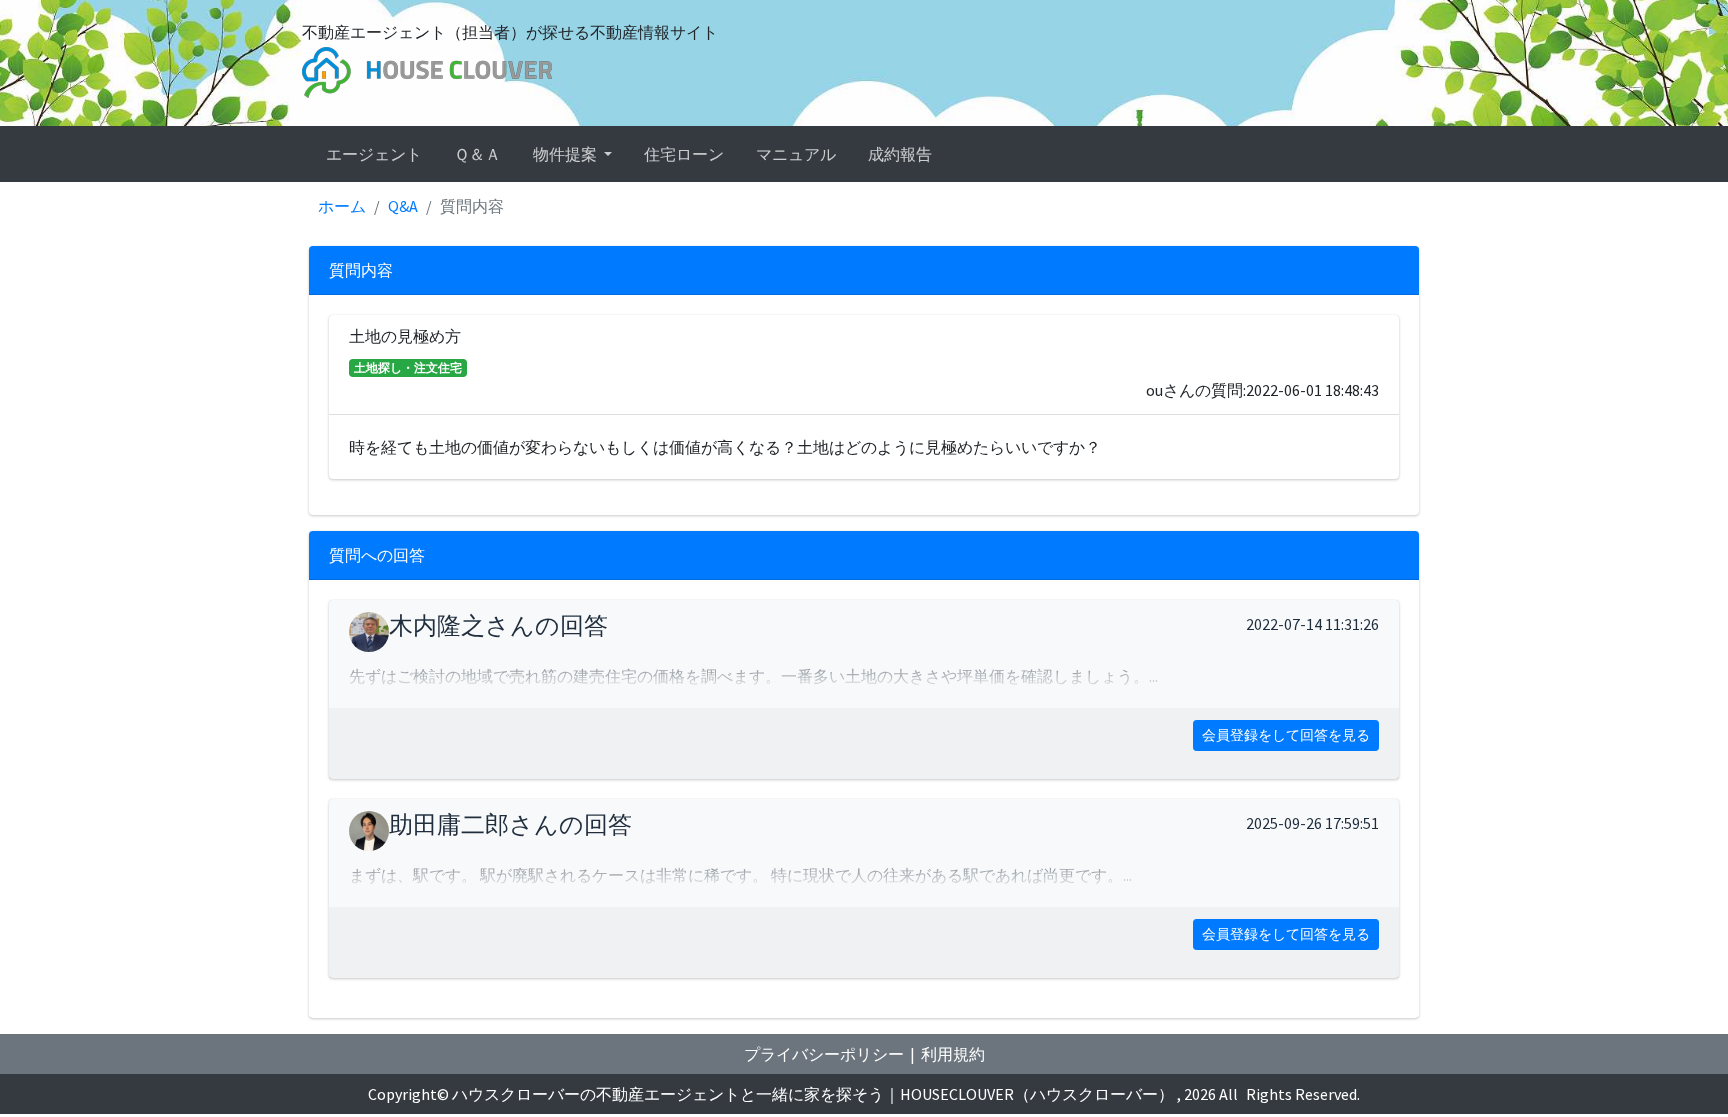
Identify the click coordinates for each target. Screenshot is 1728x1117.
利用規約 (953, 1054)
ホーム (342, 206)
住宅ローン (684, 154)
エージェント (374, 154)
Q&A (403, 206)
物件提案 (566, 154)
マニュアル (796, 154)
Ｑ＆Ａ (477, 154)
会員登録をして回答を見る (1286, 735)
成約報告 (900, 154)
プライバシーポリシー (824, 1054)
